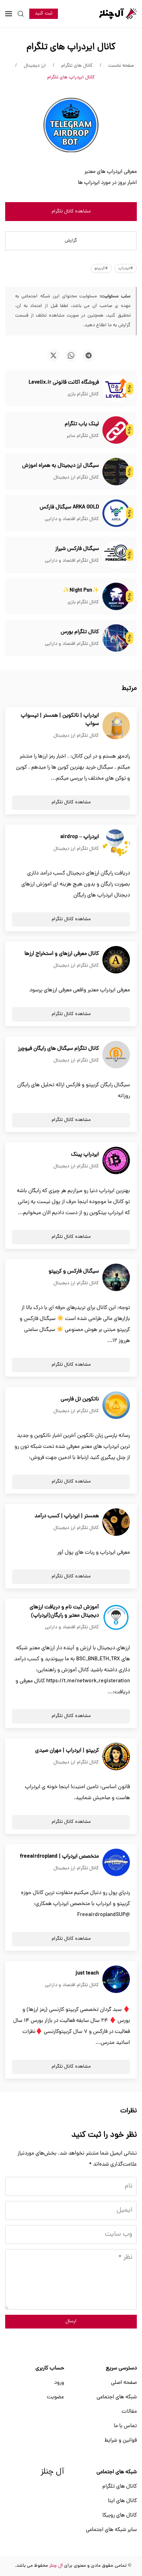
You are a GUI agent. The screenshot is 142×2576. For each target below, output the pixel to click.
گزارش (71, 241)
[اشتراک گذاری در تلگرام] (89, 355)
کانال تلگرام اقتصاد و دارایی (72, 519)
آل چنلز (52, 2472)
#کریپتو (101, 268)
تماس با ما (125, 2426)
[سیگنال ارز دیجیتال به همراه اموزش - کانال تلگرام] (116, 472)
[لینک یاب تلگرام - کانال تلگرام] (116, 430)
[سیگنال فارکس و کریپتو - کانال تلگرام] (116, 1278)
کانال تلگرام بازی (83, 394)
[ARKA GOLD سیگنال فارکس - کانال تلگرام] (116, 514)
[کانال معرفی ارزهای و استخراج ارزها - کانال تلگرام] (116, 960)
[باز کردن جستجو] (21, 14)
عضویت (55, 2397)
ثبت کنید (44, 14)
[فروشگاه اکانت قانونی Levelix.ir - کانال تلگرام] (116, 389)
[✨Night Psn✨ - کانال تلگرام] (116, 597)
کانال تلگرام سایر (83, 436)
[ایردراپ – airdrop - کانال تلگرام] (116, 843)
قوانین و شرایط (121, 2441)
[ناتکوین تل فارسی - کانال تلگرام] (116, 1406)
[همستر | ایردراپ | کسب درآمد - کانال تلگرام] (116, 1522)
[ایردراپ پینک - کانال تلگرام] (116, 1161)
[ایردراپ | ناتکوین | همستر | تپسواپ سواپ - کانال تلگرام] (116, 726)
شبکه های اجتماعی (117, 2397)
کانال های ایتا (122, 2501)
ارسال (71, 2321)
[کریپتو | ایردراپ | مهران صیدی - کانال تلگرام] (116, 1757)
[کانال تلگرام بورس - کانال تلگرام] (116, 638)
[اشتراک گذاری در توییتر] (53, 355)
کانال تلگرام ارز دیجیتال (76, 478)
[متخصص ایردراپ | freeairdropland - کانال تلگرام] (116, 1863)
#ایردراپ (126, 268)
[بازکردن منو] (9, 14)
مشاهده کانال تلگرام (71, 212)
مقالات (129, 2412)
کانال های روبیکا (120, 2516)
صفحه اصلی (124, 2383)
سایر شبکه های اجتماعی (111, 2530)
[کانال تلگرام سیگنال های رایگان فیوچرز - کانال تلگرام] (116, 1055)
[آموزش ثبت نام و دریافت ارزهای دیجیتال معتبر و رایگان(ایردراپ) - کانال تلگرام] (116, 1618)
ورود (59, 2383)
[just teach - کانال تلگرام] (116, 1980)
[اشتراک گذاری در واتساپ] (71, 355)
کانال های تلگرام (120, 2487)
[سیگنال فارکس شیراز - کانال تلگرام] (116, 555)
